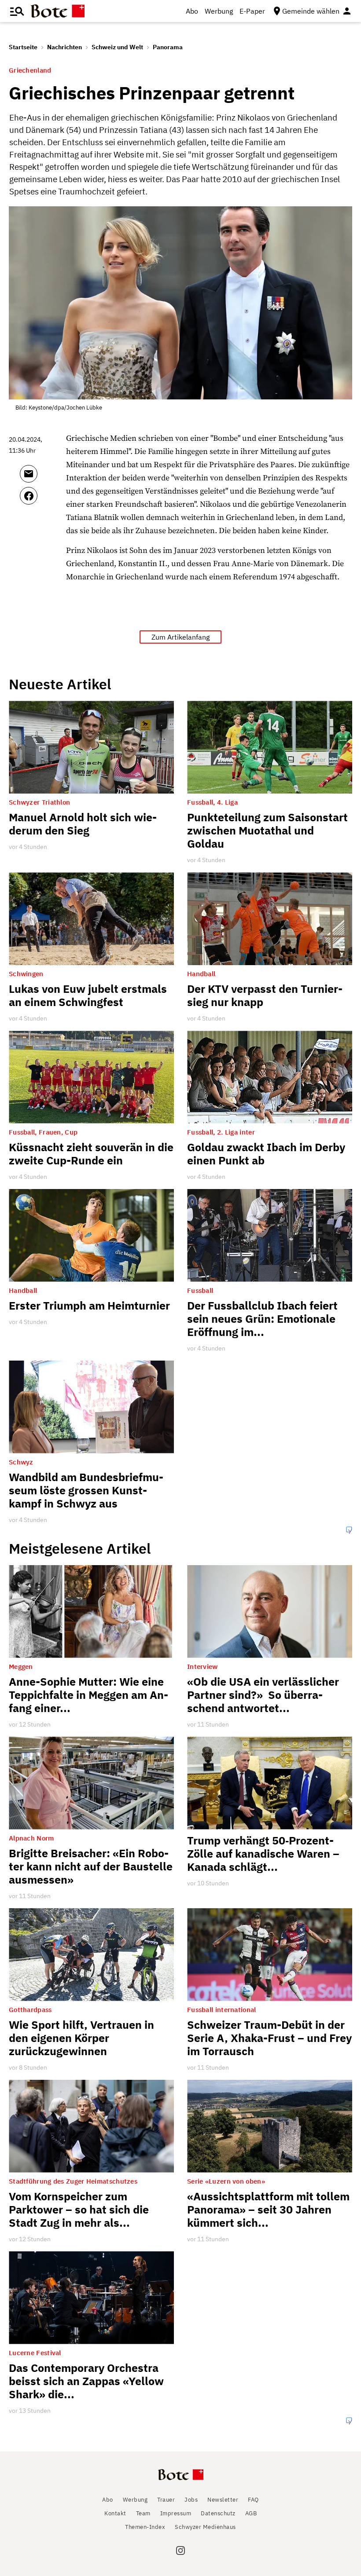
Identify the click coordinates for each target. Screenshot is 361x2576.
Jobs (191, 2500)
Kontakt (115, 2513)
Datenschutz (218, 2513)
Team (143, 2513)
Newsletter (223, 2500)
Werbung (219, 11)
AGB (251, 2513)
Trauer (166, 2500)
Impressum (176, 2513)
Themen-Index (145, 2527)
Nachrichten (64, 47)
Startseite (23, 47)
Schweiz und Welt (117, 47)
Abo (192, 11)
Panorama (168, 47)
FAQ (253, 2500)
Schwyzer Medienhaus (205, 2527)
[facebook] (41, 500)
